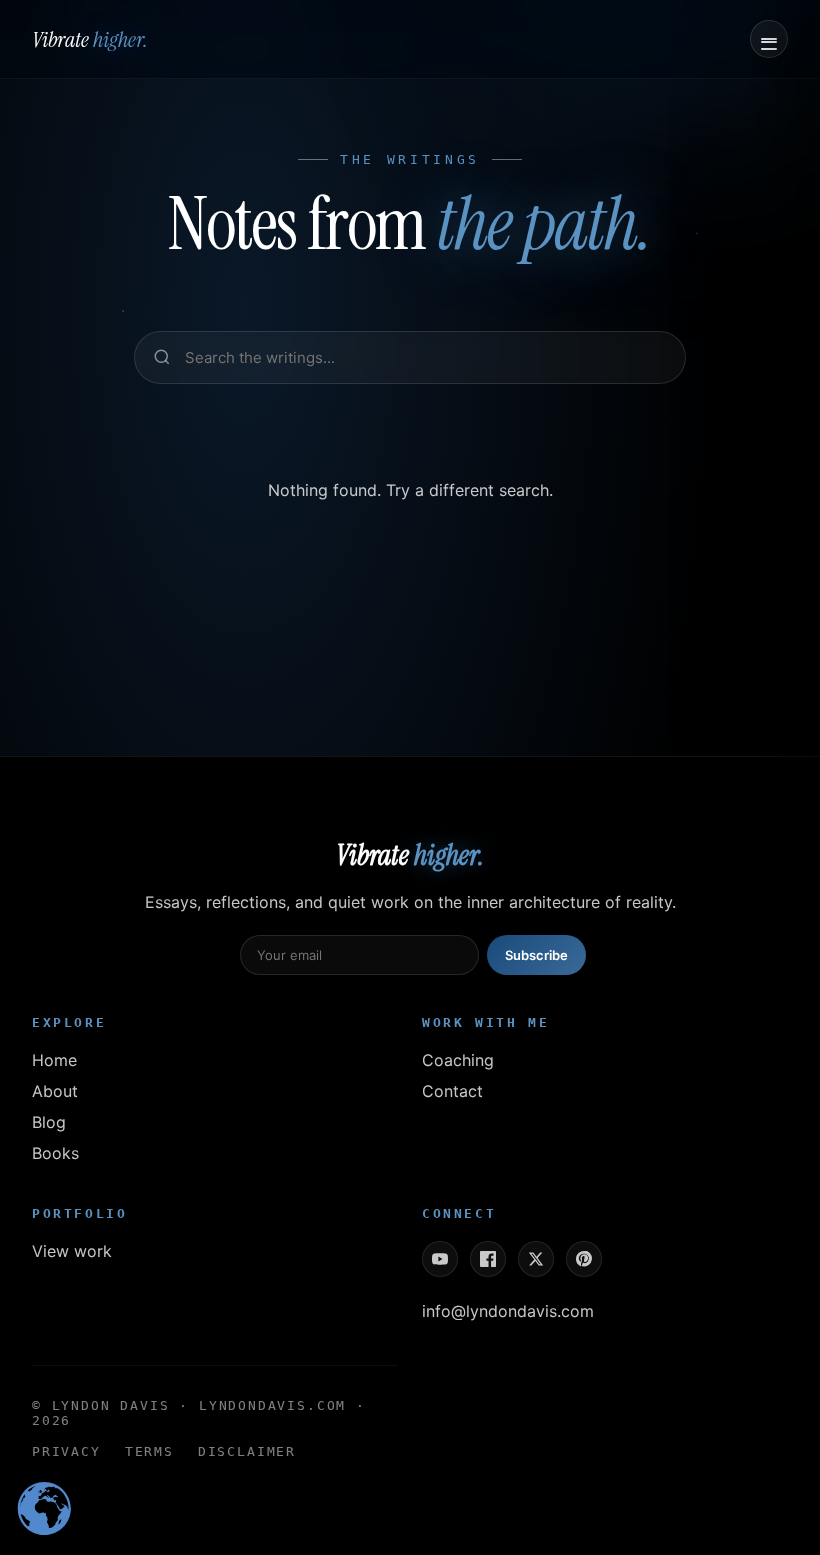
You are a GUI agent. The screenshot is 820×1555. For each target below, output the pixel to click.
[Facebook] (488, 1259)
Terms (149, 1451)
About (55, 1091)
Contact (452, 1091)
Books (55, 1153)
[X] (536, 1259)
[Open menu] (769, 39)
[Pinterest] (584, 1259)
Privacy (66, 1451)
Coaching (458, 1060)
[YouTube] (440, 1259)
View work (72, 1251)
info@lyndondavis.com (508, 1311)
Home (54, 1060)
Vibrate (90, 39)
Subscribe (536, 955)
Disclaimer (247, 1451)
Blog (49, 1122)
